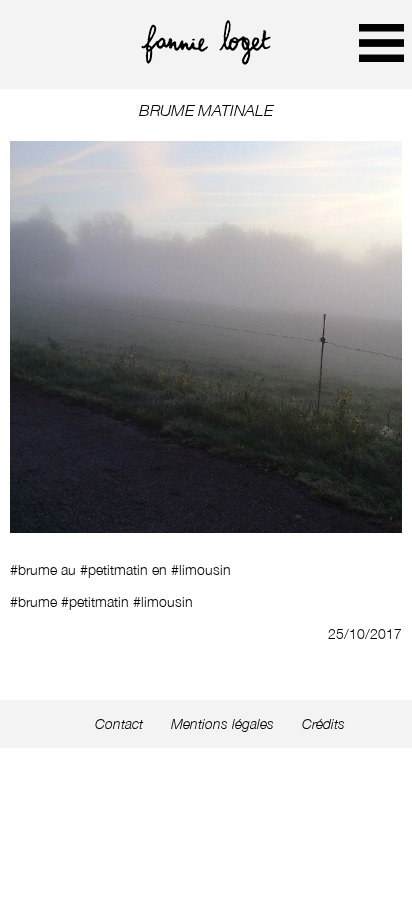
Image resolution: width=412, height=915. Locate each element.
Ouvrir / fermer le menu (381, 42)
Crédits (323, 724)
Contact (119, 724)
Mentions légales (222, 724)
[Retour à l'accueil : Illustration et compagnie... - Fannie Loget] (206, 59)
